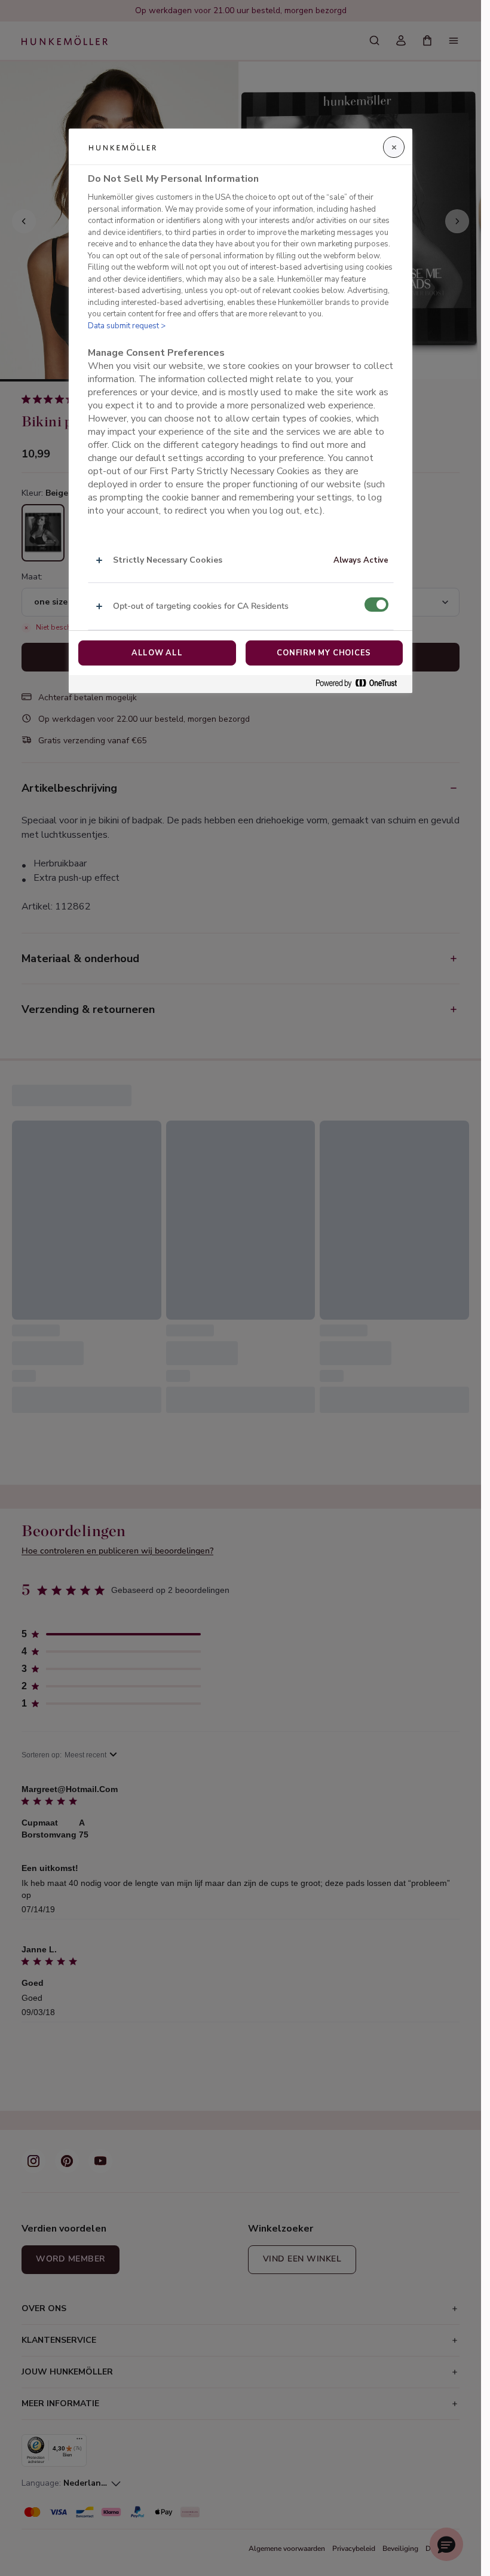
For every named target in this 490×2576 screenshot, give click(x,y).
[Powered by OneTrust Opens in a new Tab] (361, 684)
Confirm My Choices (324, 653)
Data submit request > (127, 326)
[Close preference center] (394, 147)
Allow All (157, 653)
